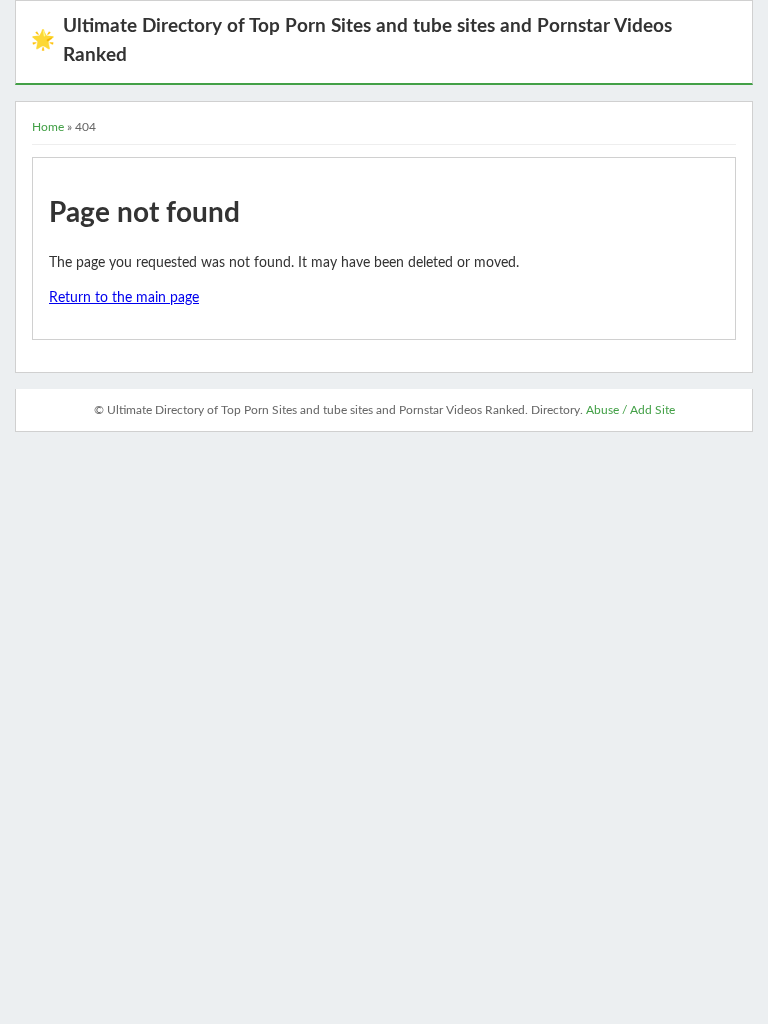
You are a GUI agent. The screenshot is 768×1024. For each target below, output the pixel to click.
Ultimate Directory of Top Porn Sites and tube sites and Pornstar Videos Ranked (351, 41)
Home (48, 127)
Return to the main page (124, 298)
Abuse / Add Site (630, 410)
